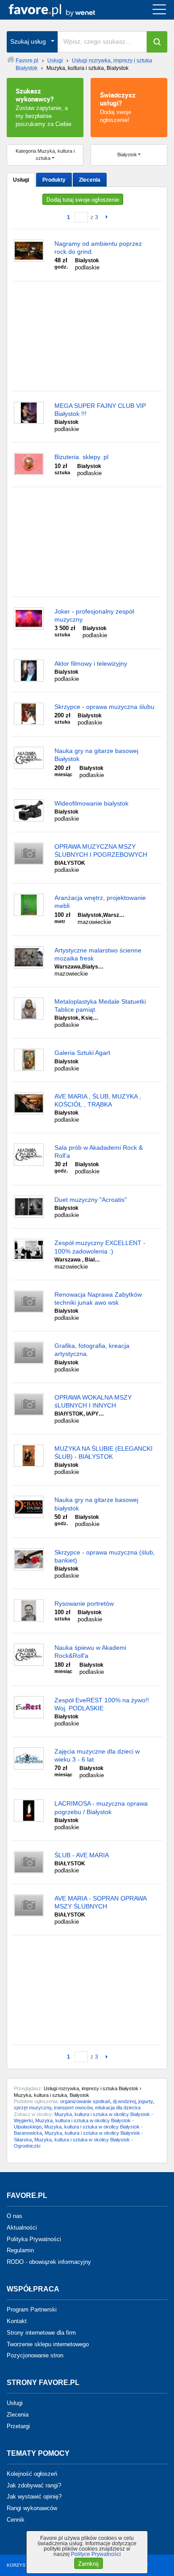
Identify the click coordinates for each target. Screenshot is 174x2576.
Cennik (16, 2520)
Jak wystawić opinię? (34, 2497)
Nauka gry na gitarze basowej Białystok (96, 755)
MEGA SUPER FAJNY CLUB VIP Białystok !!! (100, 410)
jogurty (145, 2101)
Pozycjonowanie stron (35, 2355)
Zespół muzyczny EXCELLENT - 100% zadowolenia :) (100, 1247)
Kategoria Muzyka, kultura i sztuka (45, 155)
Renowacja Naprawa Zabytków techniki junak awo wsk (98, 1298)
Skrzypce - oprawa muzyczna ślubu (104, 707)
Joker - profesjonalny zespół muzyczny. (94, 615)
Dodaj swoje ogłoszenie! (118, 107)
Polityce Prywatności (96, 2554)
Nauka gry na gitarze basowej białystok (96, 1504)
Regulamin (20, 2250)
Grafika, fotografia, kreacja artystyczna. (92, 1350)
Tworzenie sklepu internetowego (48, 2344)
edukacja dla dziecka (118, 2108)
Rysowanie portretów (84, 1603)
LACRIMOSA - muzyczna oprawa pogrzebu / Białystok (101, 1807)
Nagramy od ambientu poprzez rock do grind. (98, 248)
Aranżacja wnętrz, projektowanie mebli (100, 902)
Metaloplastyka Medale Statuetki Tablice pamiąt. (100, 1005)
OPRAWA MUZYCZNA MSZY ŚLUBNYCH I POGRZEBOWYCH (101, 851)
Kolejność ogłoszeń (32, 2474)
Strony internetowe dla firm (41, 2333)
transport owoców (73, 2108)
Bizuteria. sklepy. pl (81, 457)
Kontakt (17, 2321)
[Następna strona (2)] (105, 217)
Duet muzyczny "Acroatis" (91, 1200)
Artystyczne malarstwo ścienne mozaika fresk (98, 954)
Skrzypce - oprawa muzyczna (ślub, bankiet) (105, 1556)
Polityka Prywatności (34, 2239)
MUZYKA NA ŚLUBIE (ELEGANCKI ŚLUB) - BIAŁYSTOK (104, 1453)
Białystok (127, 155)
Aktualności (22, 2228)
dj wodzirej (124, 2101)
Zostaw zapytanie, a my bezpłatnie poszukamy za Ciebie (43, 107)
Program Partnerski (32, 2309)
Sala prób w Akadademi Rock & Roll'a (99, 1152)
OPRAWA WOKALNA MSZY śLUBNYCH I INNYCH (93, 1401)
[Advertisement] (87, 336)
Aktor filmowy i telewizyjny (91, 663)
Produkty (54, 180)
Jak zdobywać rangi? (34, 2485)
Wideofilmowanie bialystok (91, 803)
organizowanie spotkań (85, 2101)
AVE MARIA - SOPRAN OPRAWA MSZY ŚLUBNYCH (100, 1902)
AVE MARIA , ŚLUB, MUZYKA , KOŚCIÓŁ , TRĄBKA (98, 1100)
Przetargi (18, 2426)
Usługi (21, 180)
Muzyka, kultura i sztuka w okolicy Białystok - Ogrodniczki (73, 2143)
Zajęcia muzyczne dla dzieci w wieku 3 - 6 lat (97, 1755)
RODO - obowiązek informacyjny (49, 2262)
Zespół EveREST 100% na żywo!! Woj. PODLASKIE (102, 1704)
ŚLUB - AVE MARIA (82, 1855)
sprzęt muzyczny (33, 2108)
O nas (14, 2216)
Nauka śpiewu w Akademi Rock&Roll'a (90, 1652)
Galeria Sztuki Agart (82, 1053)
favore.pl (62, 10)
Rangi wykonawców (32, 2508)
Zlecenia (90, 180)
